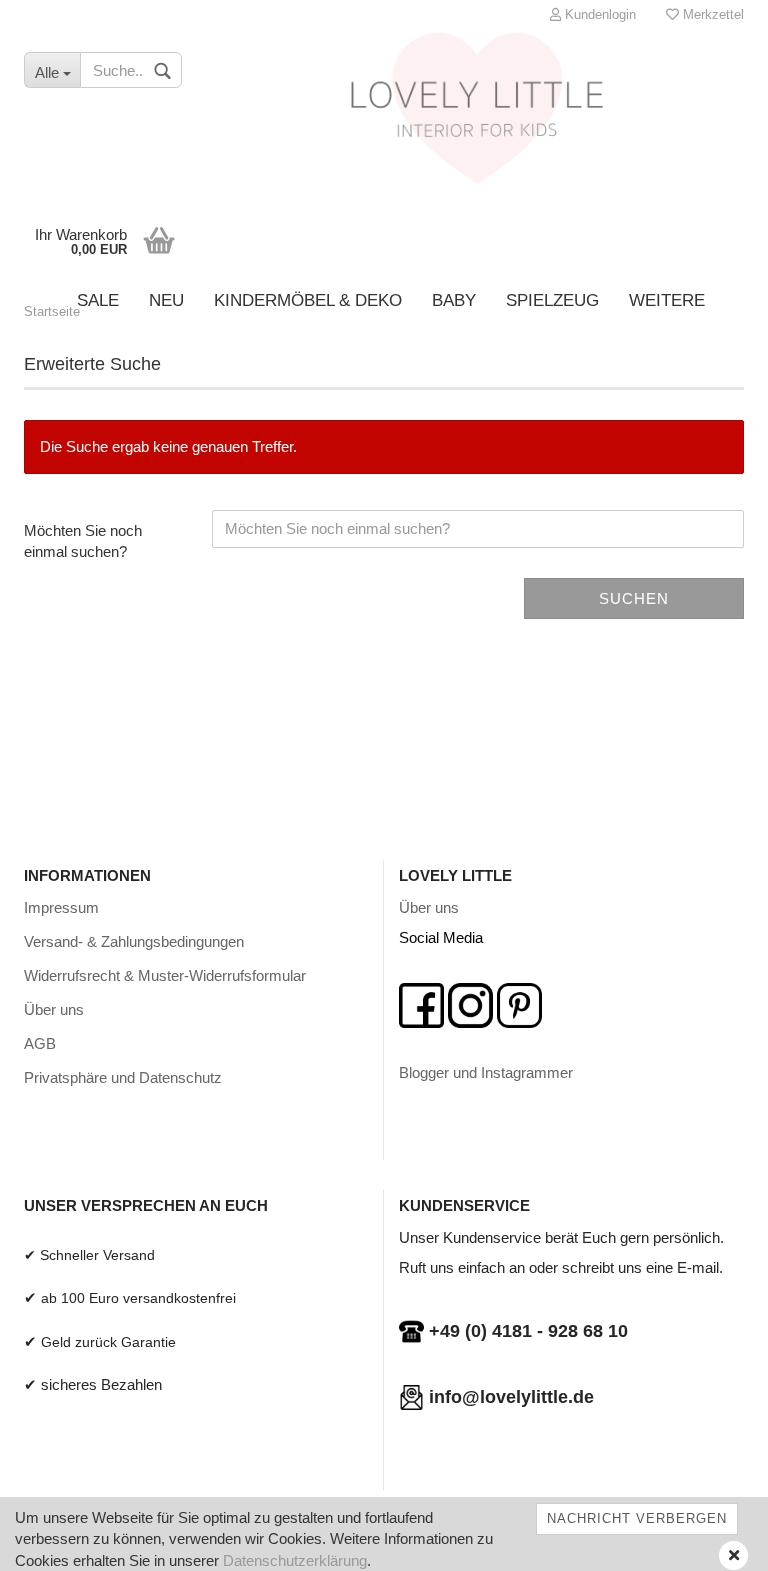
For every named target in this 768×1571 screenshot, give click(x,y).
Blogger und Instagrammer (486, 1072)
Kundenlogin (598, 14)
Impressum (61, 907)
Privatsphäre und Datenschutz (123, 1077)
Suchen (634, 598)
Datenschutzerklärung (295, 1560)
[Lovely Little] (478, 115)
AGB (40, 1043)
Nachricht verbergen (637, 1518)
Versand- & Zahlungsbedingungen (134, 941)
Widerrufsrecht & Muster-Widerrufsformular (165, 975)
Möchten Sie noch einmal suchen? (83, 541)
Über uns (54, 1009)
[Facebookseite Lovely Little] (421, 1003)
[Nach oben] (713, 1541)
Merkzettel (711, 14)
